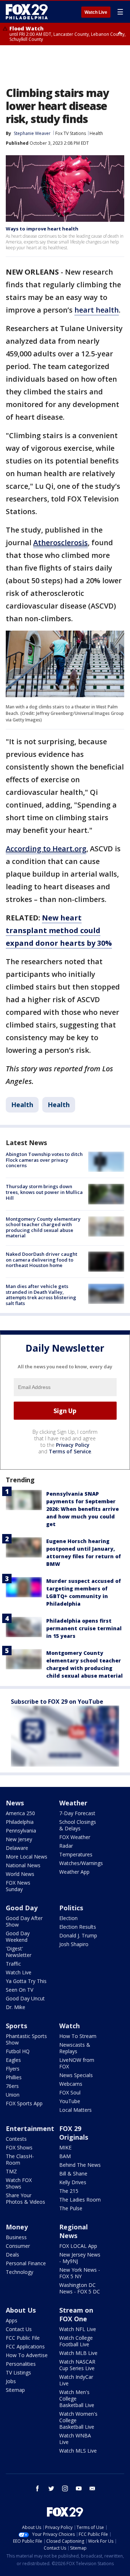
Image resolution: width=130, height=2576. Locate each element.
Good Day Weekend (18, 1937)
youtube (79, 2488)
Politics (71, 1908)
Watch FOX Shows (19, 2183)
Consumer (18, 2246)
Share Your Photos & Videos (25, 2198)
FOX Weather (75, 1837)
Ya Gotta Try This (26, 1981)
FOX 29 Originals (74, 2133)
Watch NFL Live (78, 2329)
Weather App (74, 1872)
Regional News (73, 2231)
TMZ (11, 2171)
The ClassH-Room (20, 2159)
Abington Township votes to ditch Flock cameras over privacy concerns (44, 1160)
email (92, 2488)
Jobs (11, 2381)
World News (20, 1874)
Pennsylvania (21, 1831)
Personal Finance (26, 2263)
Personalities (21, 2364)
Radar (66, 1846)
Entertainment (30, 2128)
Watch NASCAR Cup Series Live (77, 2365)
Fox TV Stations (71, 133)
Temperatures (76, 1854)
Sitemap (15, 2390)
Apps (12, 2320)
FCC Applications (25, 2346)
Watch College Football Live (76, 2341)
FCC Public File (23, 2338)
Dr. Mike (16, 2007)
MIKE (65, 2147)
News (15, 1803)
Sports (16, 2026)
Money (17, 2227)
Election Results (78, 1927)
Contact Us (19, 2329)
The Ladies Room (80, 2200)
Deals (12, 2255)
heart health (97, 310)
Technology (19, 2272)
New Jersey (19, 1839)
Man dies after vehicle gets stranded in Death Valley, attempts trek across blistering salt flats (41, 1295)
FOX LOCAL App (78, 2246)
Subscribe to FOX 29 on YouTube (57, 1702)
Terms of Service (70, 1451)
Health (96, 133)
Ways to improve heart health (42, 229)
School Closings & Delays (78, 1825)
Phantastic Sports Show (26, 2039)
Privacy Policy (73, 1445)
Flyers (13, 2069)
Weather (73, 1803)
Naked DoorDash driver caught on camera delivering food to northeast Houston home (42, 1260)
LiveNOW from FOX (77, 2063)
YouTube (70, 2101)
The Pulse (71, 2208)
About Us (21, 2310)
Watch (70, 2026)
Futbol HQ (18, 2051)
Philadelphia (20, 1822)
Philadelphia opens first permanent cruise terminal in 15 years (84, 1628)
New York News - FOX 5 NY (80, 2273)
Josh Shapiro (74, 1944)
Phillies (14, 2077)
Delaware (17, 1848)
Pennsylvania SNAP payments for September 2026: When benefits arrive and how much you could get (83, 1509)
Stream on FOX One (76, 2314)
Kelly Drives (73, 2182)
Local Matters (75, 2110)
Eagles (13, 2060)
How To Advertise (27, 2355)
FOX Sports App (24, 2103)
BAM (65, 2156)
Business (16, 2237)
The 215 (69, 2191)
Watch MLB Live (78, 2353)
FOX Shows (19, 2147)
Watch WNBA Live (75, 2439)
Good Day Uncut (25, 1998)
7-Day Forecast (77, 1813)
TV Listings (18, 2372)
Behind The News (80, 2165)
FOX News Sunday (18, 1886)
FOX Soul (70, 2092)
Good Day (22, 1908)
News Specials (76, 2075)
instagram (65, 2488)
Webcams (71, 2084)
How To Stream (78, 2036)
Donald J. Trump (78, 1935)
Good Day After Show (24, 1921)
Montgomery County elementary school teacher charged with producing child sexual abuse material (43, 1227)
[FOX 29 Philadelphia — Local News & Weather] (27, 12)
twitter (51, 2488)
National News (23, 1865)
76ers (12, 2086)
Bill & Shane (73, 2173)
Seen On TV (19, 1990)
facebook (38, 2488)
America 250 (20, 1813)
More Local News (27, 1857)
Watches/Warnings (81, 1863)
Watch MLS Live (78, 2451)
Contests (16, 2139)
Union (13, 2095)
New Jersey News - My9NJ (80, 2258)
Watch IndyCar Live (76, 2380)
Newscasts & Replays (75, 2048)
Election (68, 1918)
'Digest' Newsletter (19, 1952)
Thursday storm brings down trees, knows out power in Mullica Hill (44, 1192)
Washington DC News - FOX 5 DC (80, 2288)
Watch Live (96, 12)
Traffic (13, 1964)
